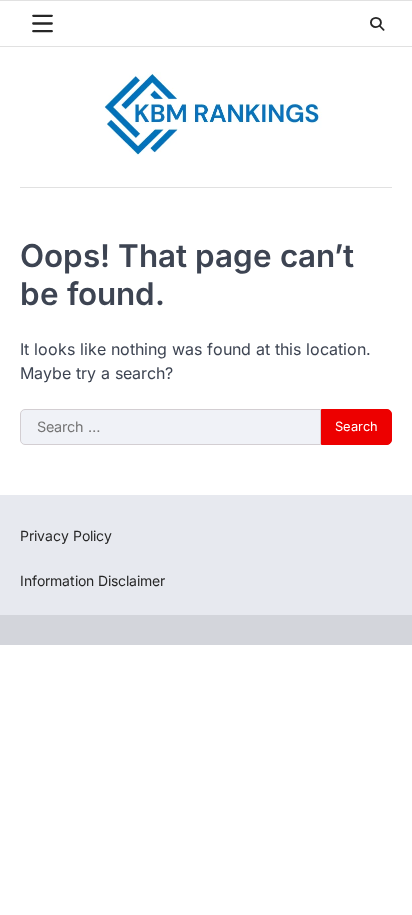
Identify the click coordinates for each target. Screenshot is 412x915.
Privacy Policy (66, 535)
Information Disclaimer (92, 580)
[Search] (377, 24)
